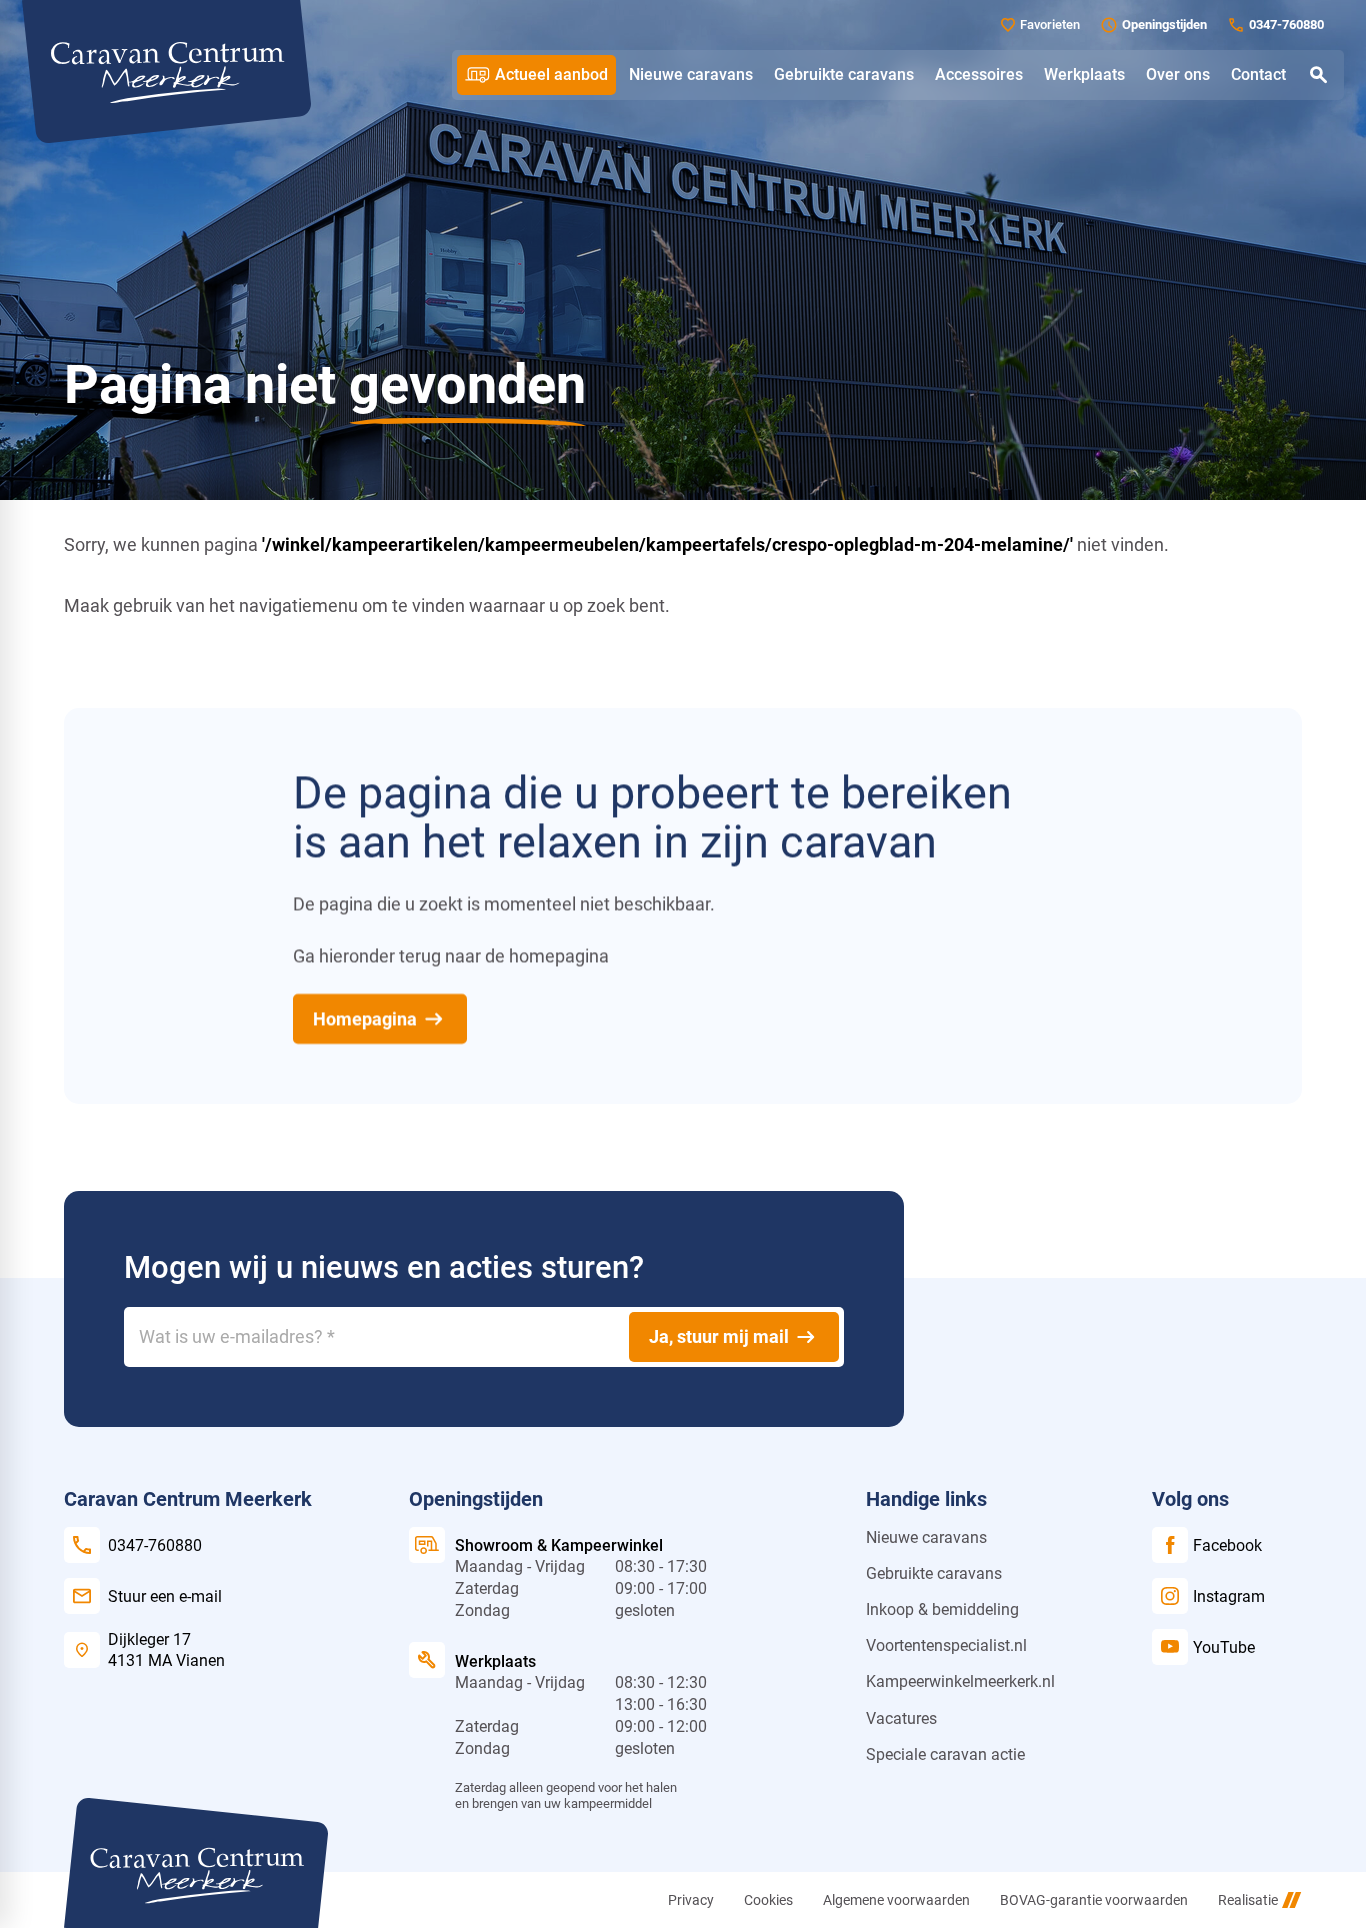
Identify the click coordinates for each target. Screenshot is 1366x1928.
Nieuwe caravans (926, 1537)
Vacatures (901, 1718)
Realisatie (1248, 1900)
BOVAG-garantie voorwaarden (1094, 1900)
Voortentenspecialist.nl (946, 1645)
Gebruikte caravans (934, 1573)
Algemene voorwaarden (896, 1900)
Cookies (768, 1900)
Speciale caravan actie (945, 1754)
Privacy (691, 1900)
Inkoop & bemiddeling (942, 1609)
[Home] (166, 71)
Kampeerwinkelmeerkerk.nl (960, 1681)
